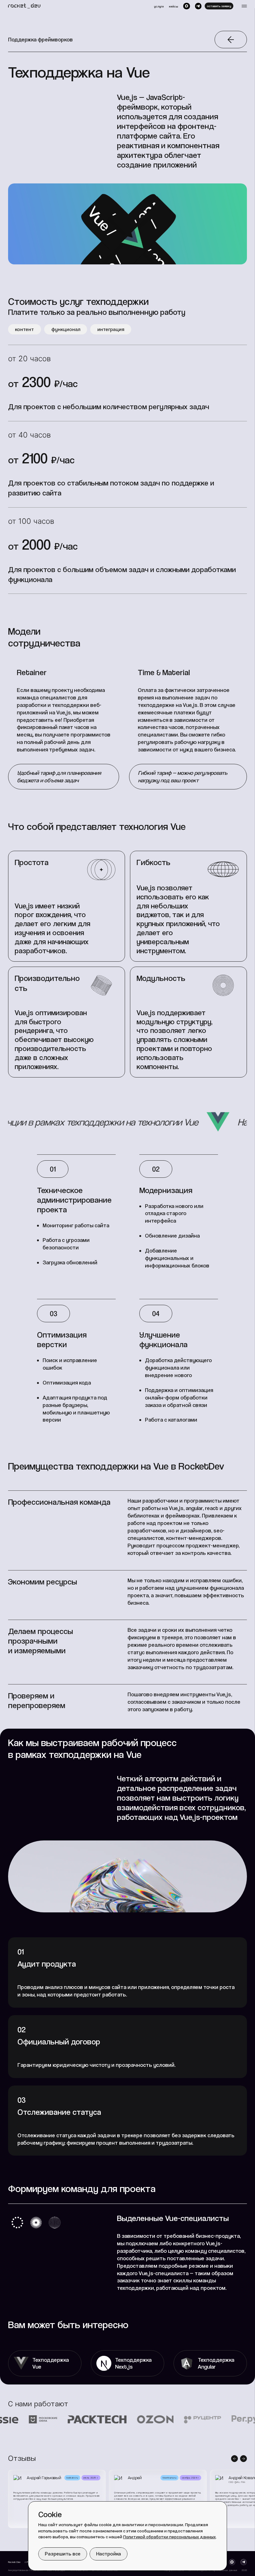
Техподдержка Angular (216, 2363)
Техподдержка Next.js (133, 2363)
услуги (159, 6)
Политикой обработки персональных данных (169, 2537)
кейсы (173, 6)
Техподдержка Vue (51, 2363)
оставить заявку (219, 6)
